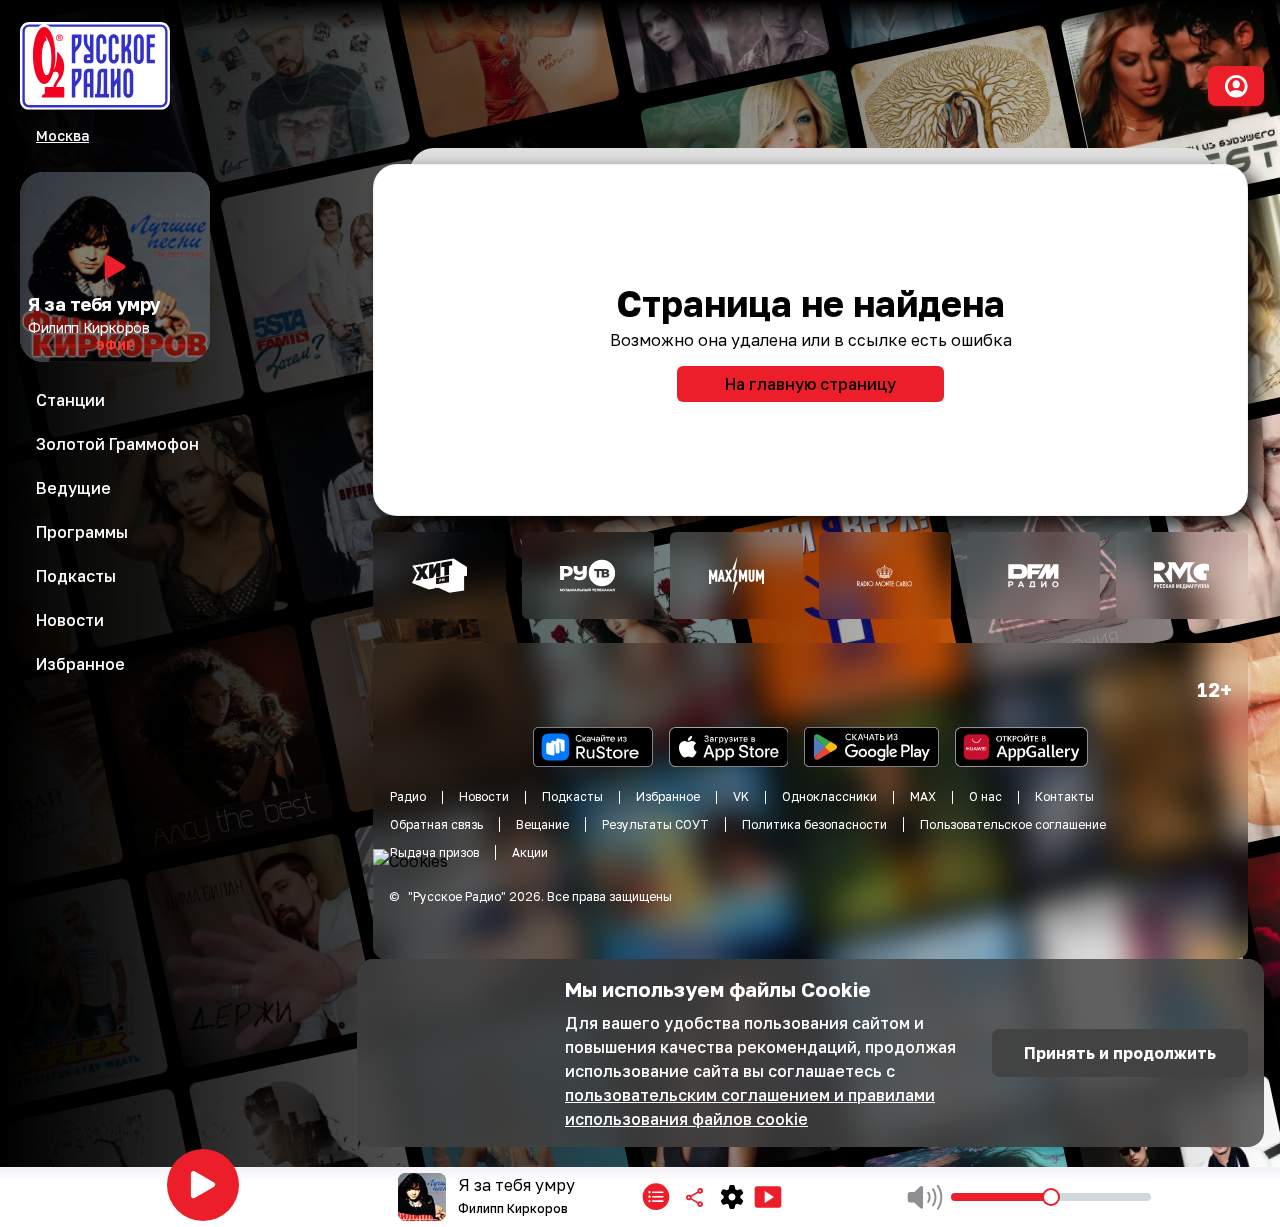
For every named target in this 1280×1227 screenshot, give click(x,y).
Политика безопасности (814, 824)
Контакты (1064, 796)
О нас (985, 796)
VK (741, 796)
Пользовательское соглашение (1013, 824)
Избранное (668, 796)
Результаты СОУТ (655, 824)
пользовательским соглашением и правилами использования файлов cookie (750, 1107)
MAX (923, 796)
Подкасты (572, 796)
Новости (484, 796)
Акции (530, 852)
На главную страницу (810, 384)
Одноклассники (829, 796)
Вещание (542, 824)
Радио (408, 796)
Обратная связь (436, 824)
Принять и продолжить (1120, 1053)
